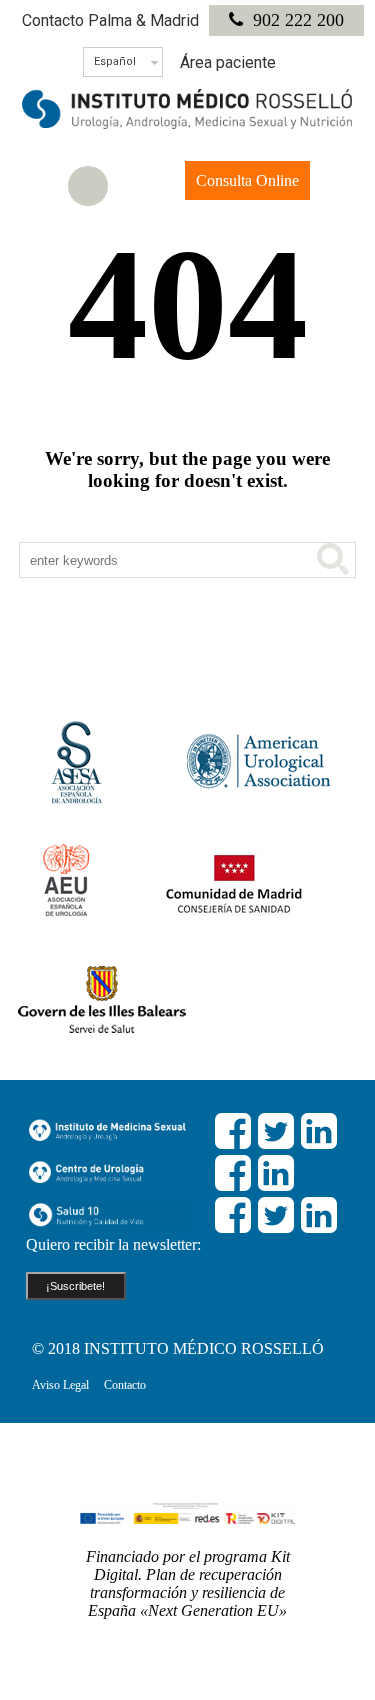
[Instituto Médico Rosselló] (188, 123)
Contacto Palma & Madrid (110, 20)
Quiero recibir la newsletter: (113, 1244)
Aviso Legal (60, 1385)
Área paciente (228, 62)
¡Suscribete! (75, 1286)
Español (115, 61)
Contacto (125, 1385)
